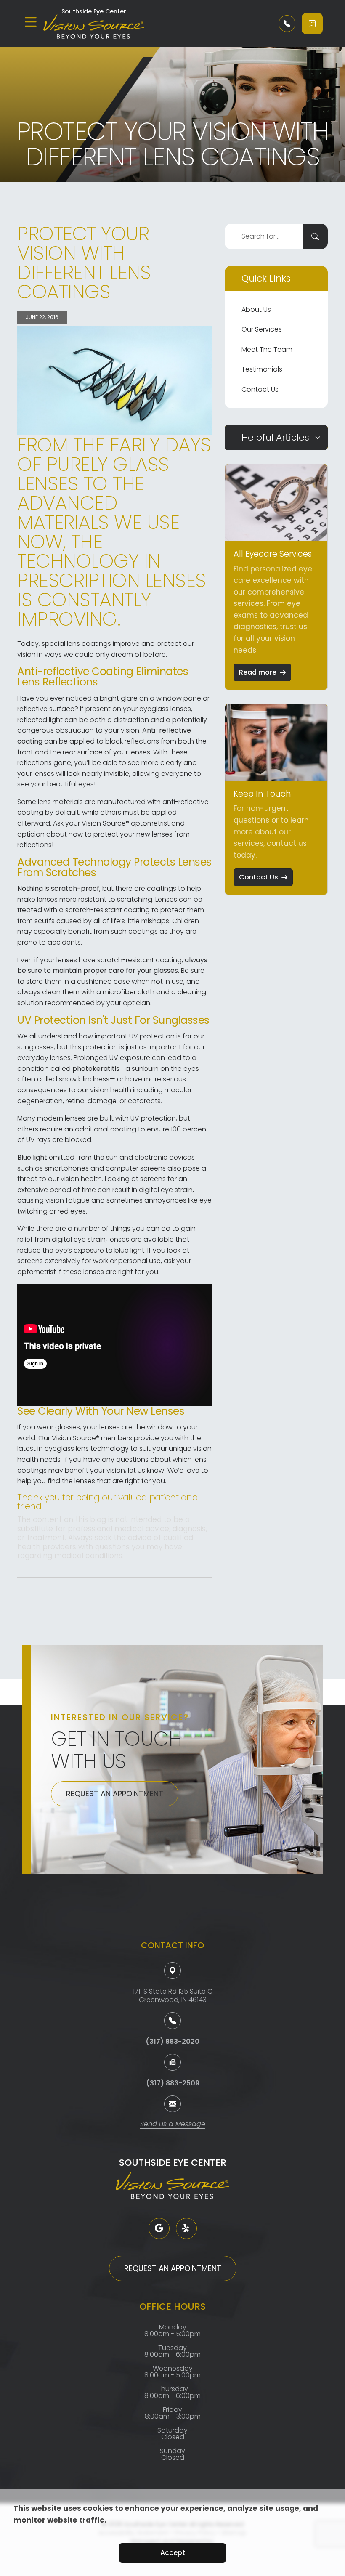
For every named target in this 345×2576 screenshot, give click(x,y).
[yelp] (186, 2228)
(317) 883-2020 (172, 2041)
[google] (159, 2228)
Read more (258, 672)
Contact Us (260, 389)
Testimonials (262, 369)
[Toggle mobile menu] (31, 22)
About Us (256, 309)
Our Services (262, 329)
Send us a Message (173, 2125)
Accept (173, 2553)
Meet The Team (267, 349)
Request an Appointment (115, 1794)
